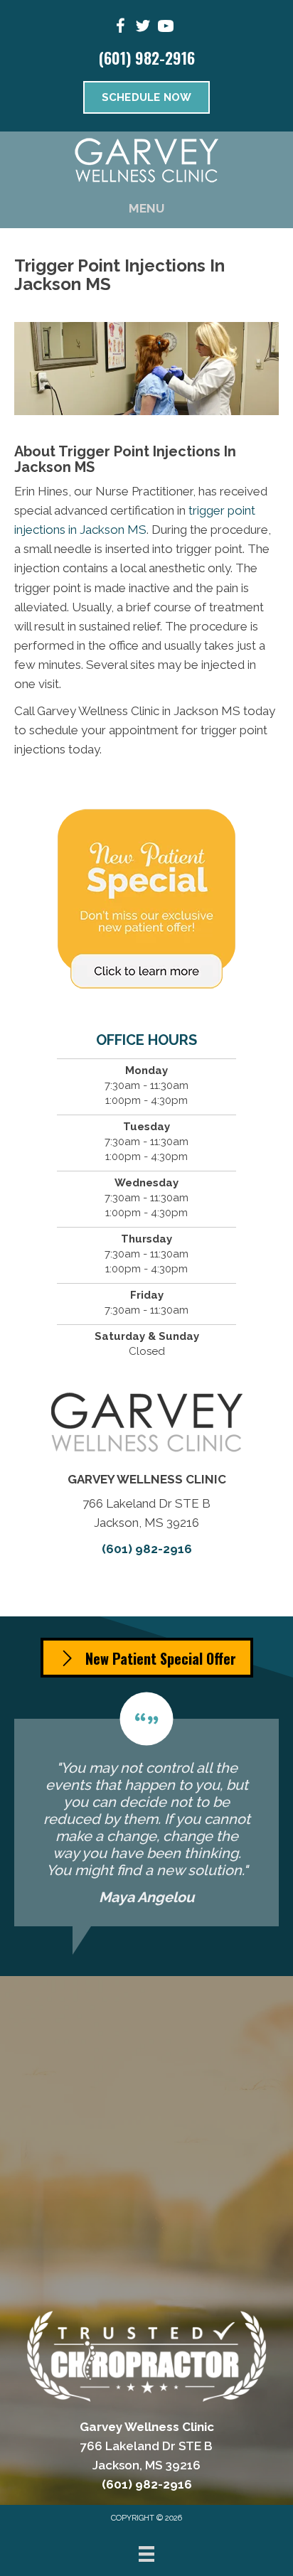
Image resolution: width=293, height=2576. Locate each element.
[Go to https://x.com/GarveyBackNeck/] (143, 28)
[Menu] (146, 2554)
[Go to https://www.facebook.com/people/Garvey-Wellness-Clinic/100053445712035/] (120, 28)
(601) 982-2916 (147, 58)
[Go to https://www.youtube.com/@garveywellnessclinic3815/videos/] (166, 28)
